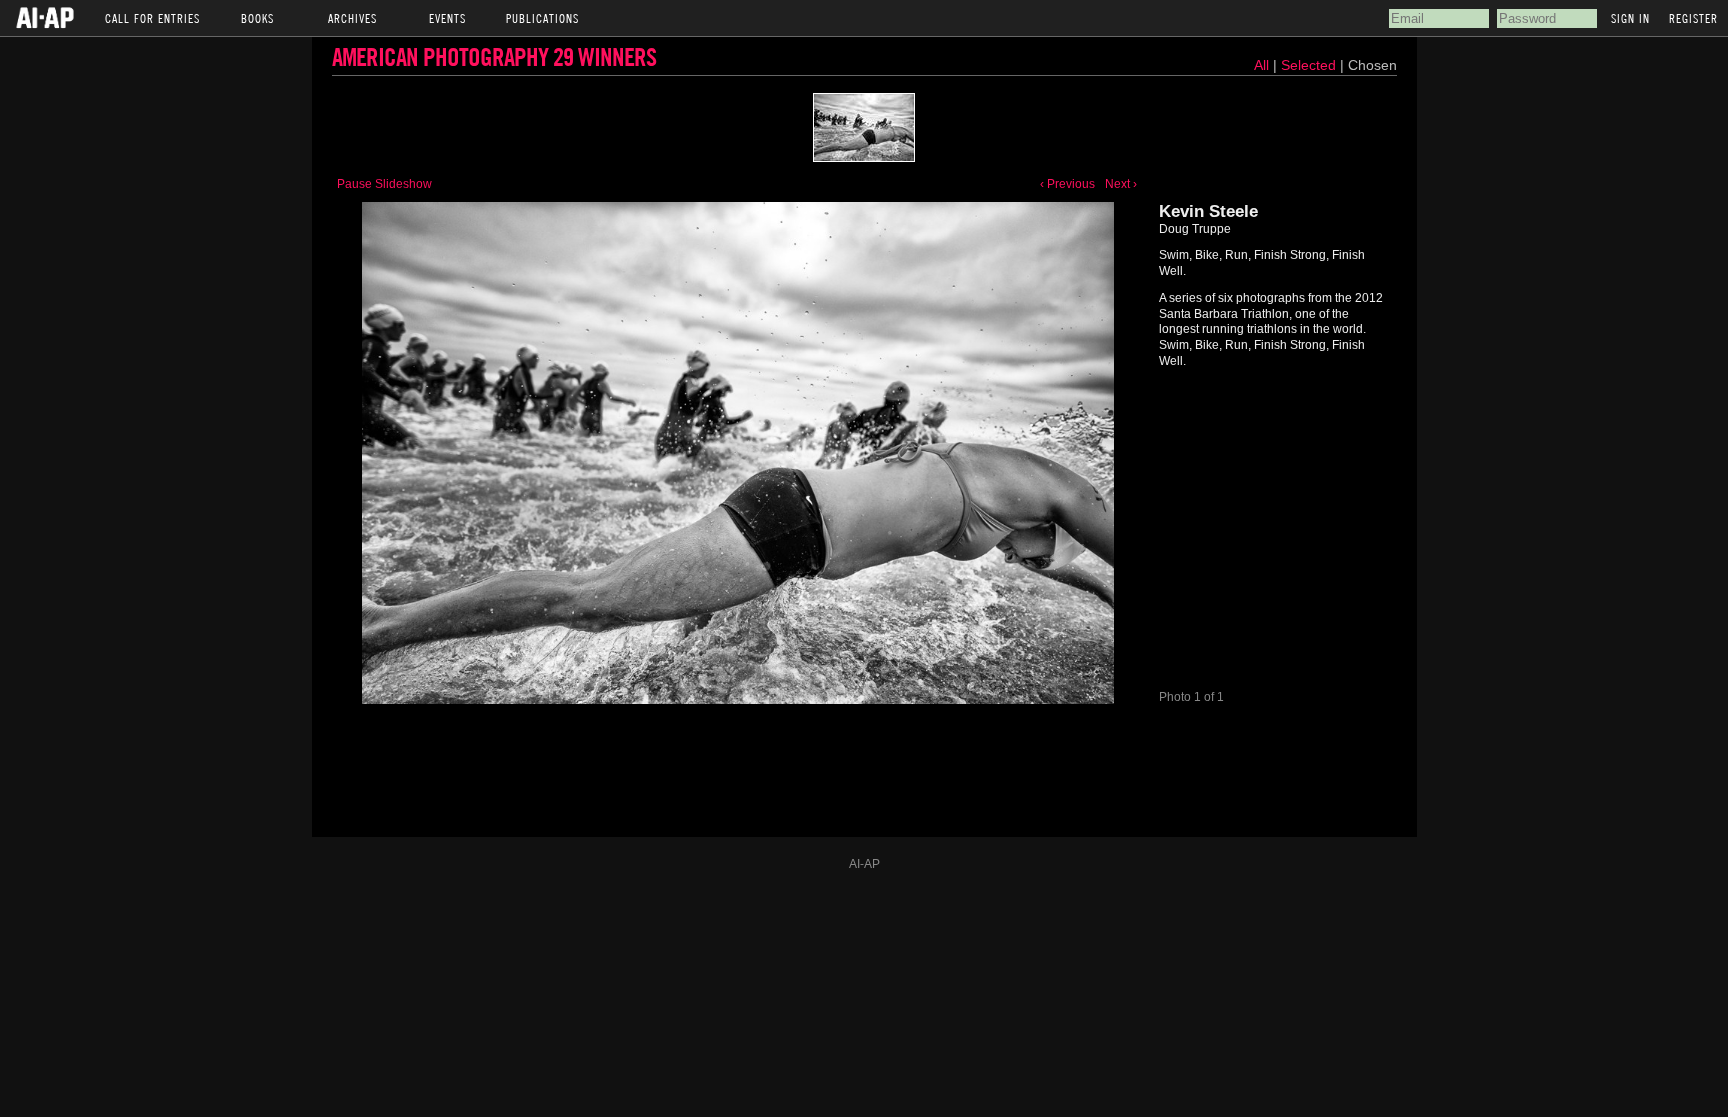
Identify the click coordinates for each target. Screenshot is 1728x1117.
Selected (1310, 65)
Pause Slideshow (384, 184)
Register (1693, 18)
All (1261, 65)
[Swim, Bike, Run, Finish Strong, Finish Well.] (864, 127)
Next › (1121, 184)
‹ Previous (1067, 184)
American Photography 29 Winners (494, 56)
